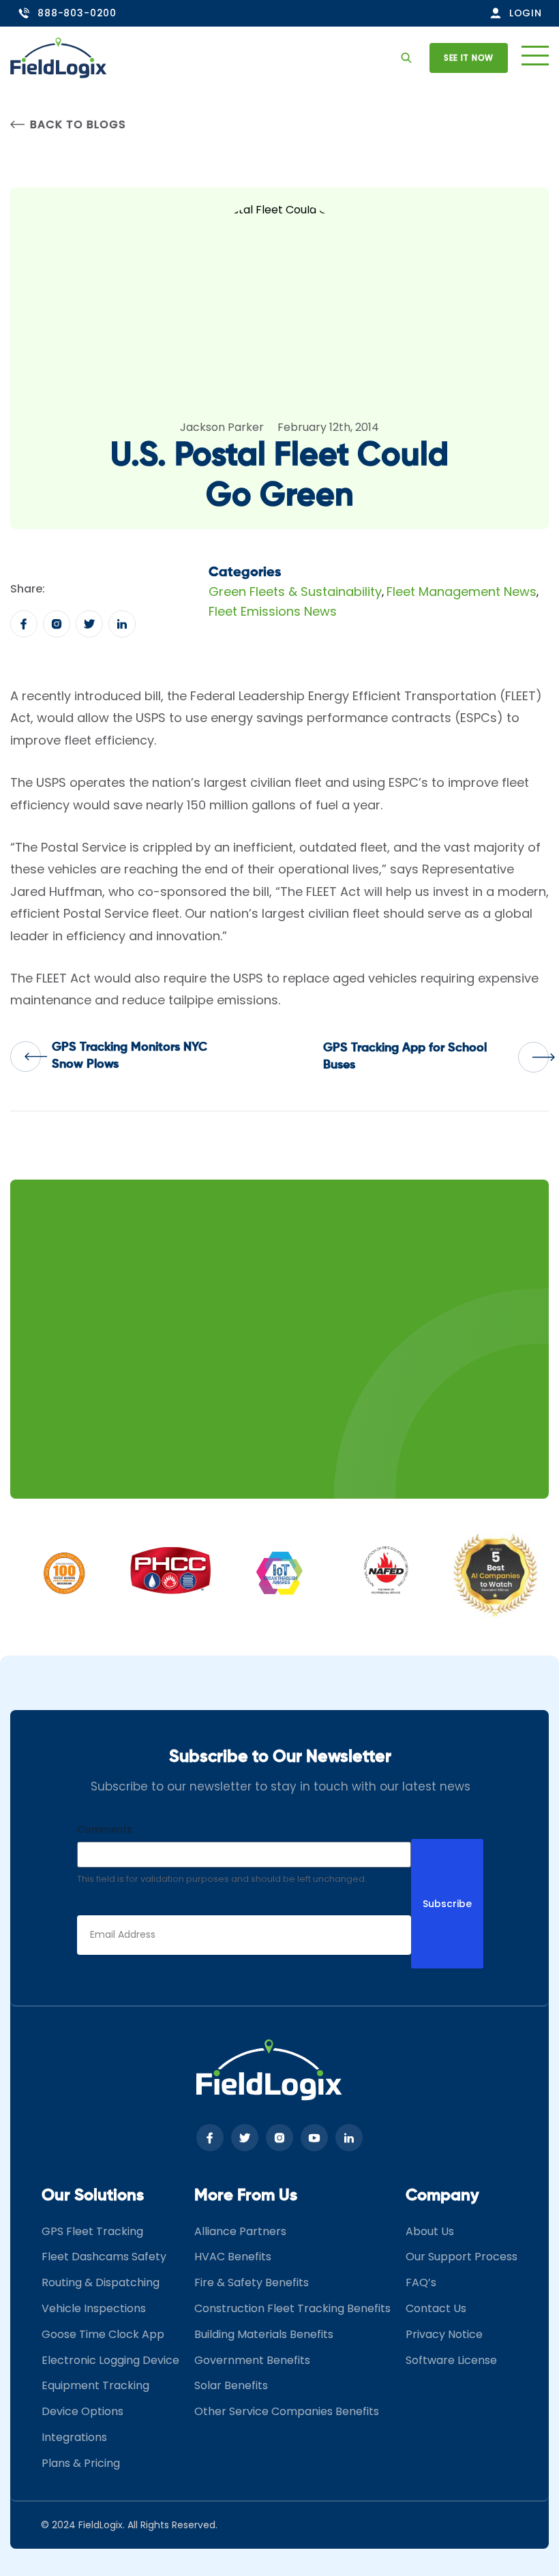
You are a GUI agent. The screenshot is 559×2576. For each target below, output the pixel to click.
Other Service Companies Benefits (287, 2411)
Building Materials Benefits (264, 2334)
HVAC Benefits (233, 2257)
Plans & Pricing (81, 2463)
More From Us (246, 2196)
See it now (469, 58)
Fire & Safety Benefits (252, 2282)
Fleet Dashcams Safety (104, 2257)
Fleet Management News (462, 591)
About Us (430, 2231)
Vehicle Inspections (94, 2308)
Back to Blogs (78, 124)
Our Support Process (462, 2257)
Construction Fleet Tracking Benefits (292, 2308)
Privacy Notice (444, 2334)
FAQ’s (421, 2282)
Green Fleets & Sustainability (295, 591)
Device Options (82, 2411)
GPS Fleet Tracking (92, 2231)
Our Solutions (93, 2196)
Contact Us (436, 2308)
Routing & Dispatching (101, 2282)
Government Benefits (252, 2360)
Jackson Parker (222, 427)
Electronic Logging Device (110, 2360)
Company (442, 2196)
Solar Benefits (231, 2385)
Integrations (74, 2437)
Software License (451, 2360)
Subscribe (447, 1904)
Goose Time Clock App (103, 2334)
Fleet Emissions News (273, 611)
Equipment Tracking (95, 2385)
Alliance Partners (240, 2231)
